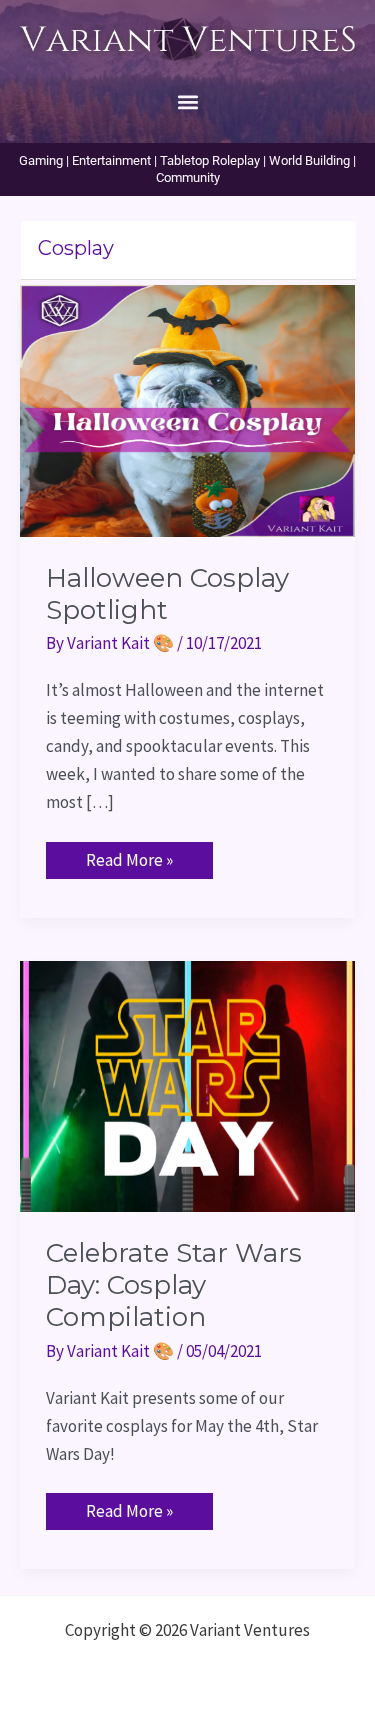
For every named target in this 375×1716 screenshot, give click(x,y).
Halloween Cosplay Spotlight (167, 594)
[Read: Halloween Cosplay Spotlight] (187, 409)
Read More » (129, 856)
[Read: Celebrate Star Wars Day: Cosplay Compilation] (187, 1084)
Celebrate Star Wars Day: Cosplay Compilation (174, 1285)
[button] (187, 101)
